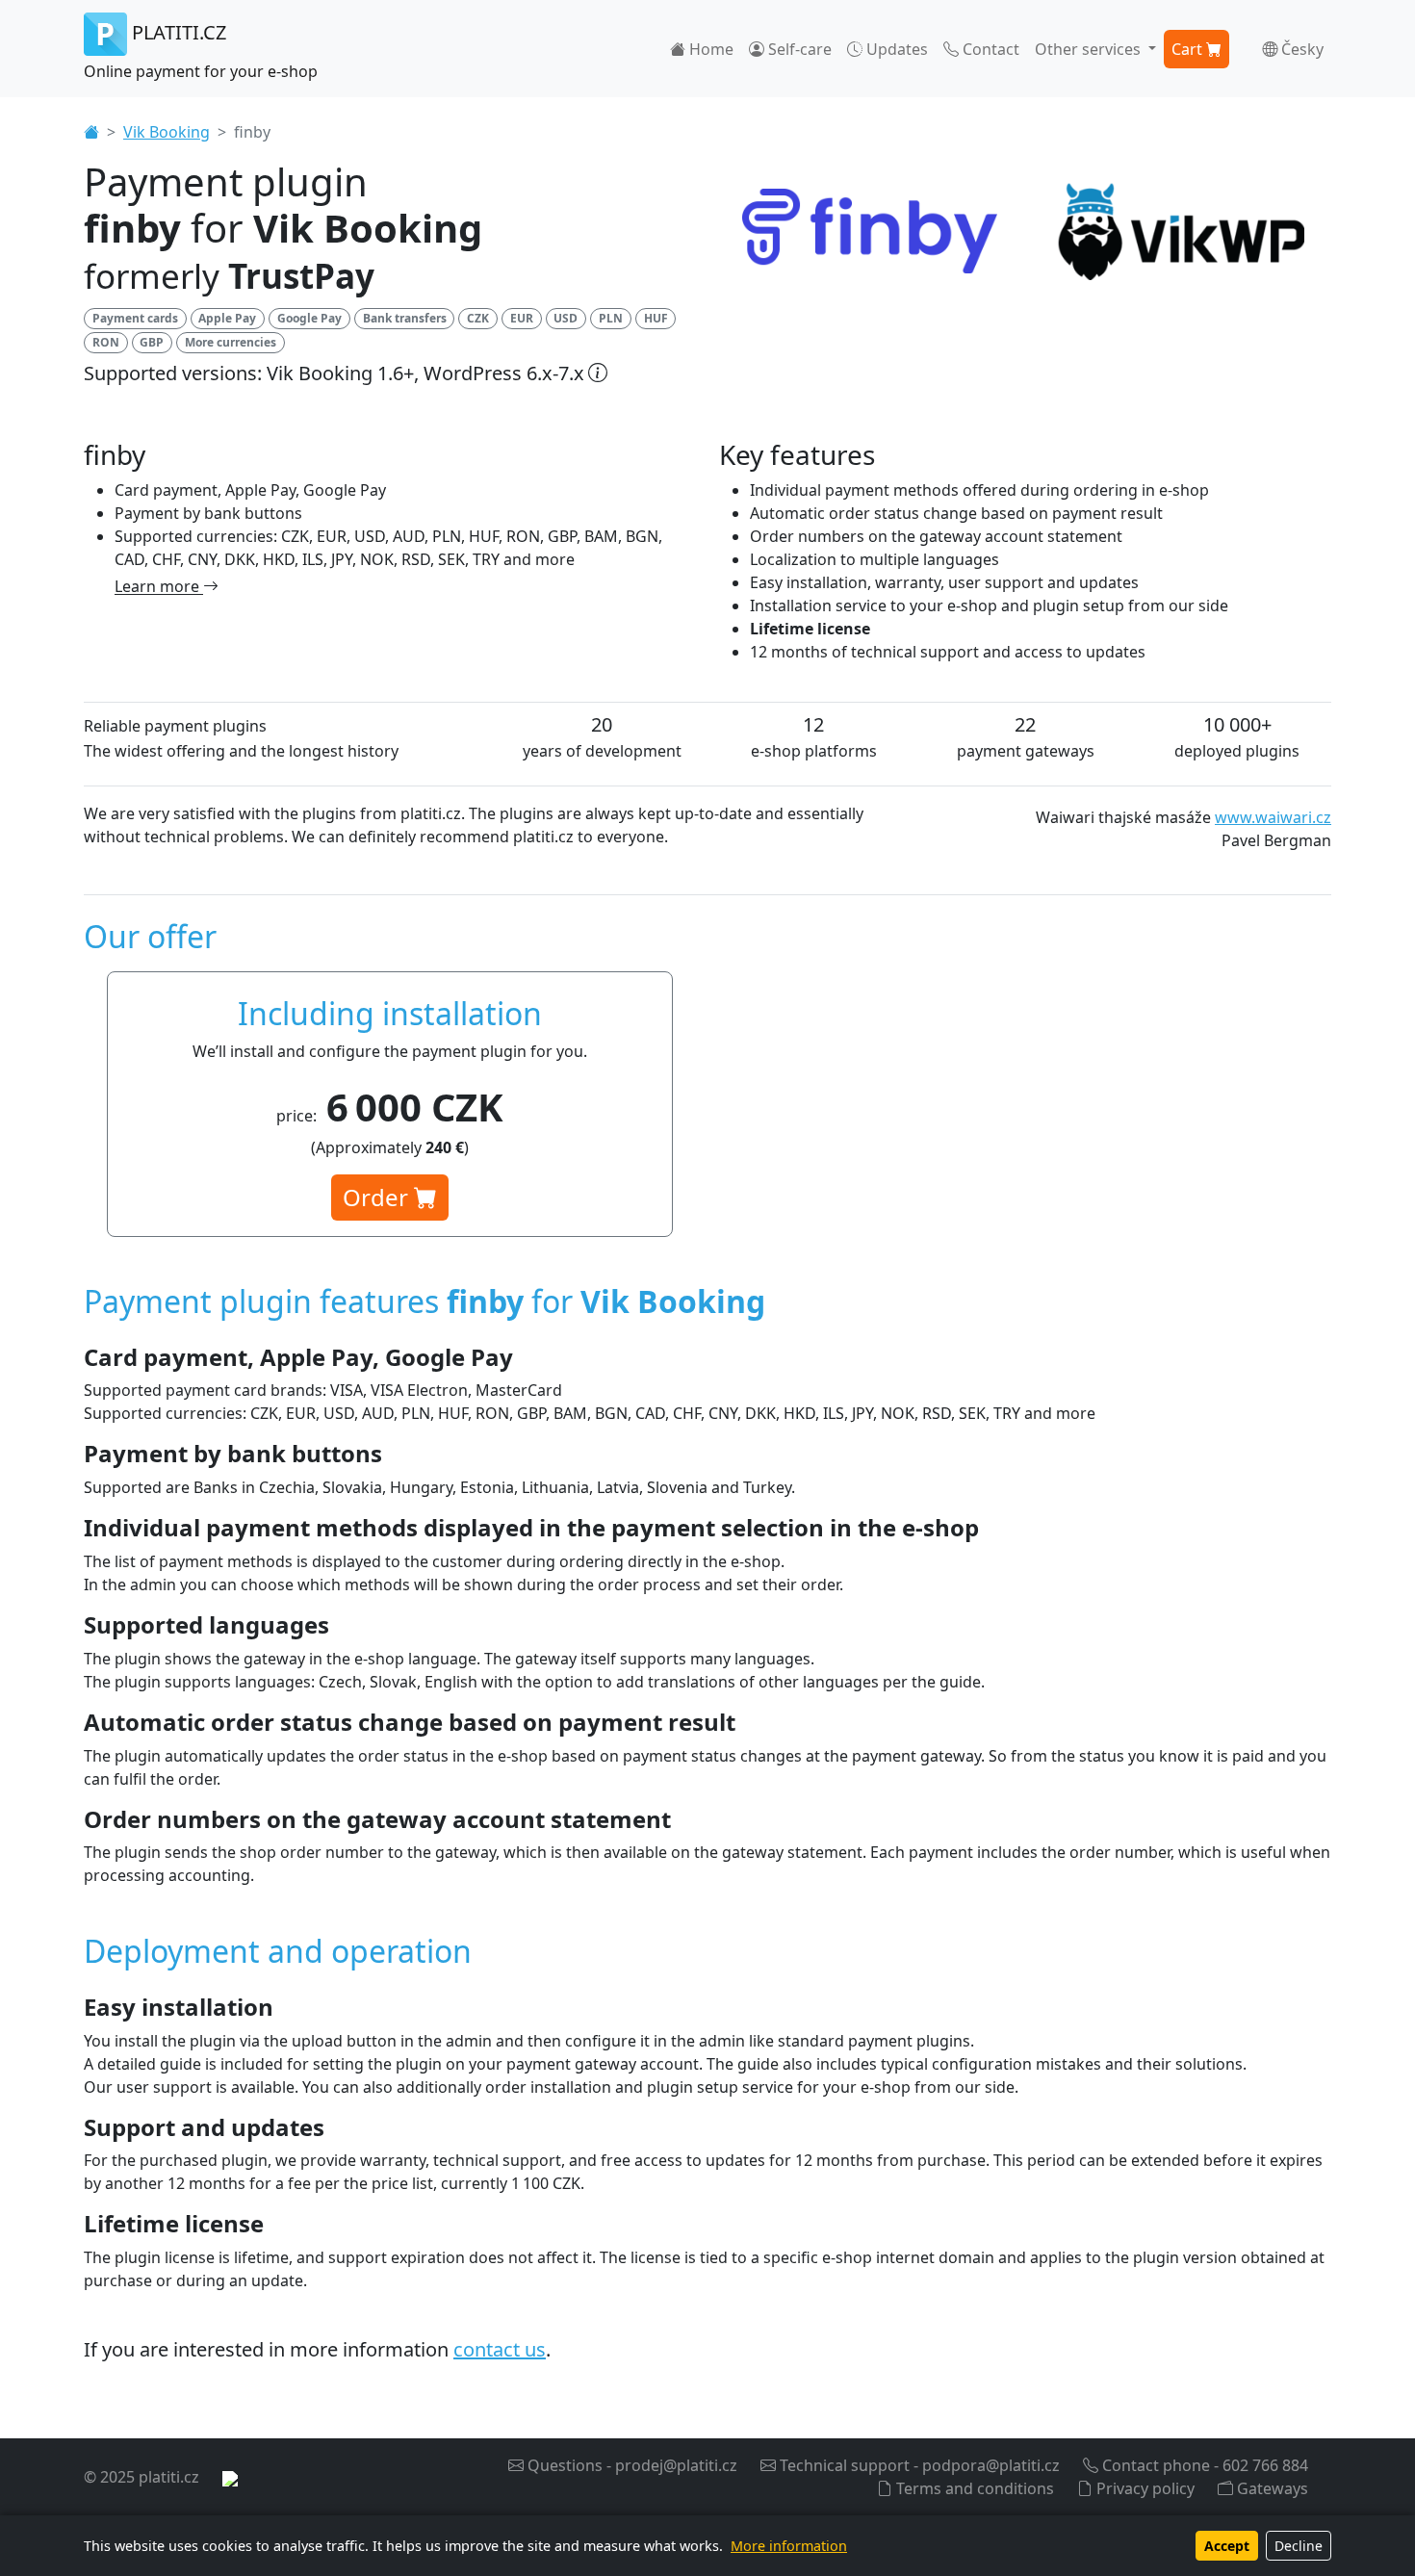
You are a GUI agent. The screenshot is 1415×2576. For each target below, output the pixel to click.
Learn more (159, 586)
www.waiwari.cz (1273, 817)
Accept (1227, 2546)
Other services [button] (1090, 49)
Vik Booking (167, 132)
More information (789, 2546)
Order (378, 1197)
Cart (1189, 49)
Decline (1299, 2546)
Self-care (798, 49)
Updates (895, 49)
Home (709, 49)
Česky (1300, 49)
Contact (989, 49)
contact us (500, 2349)
